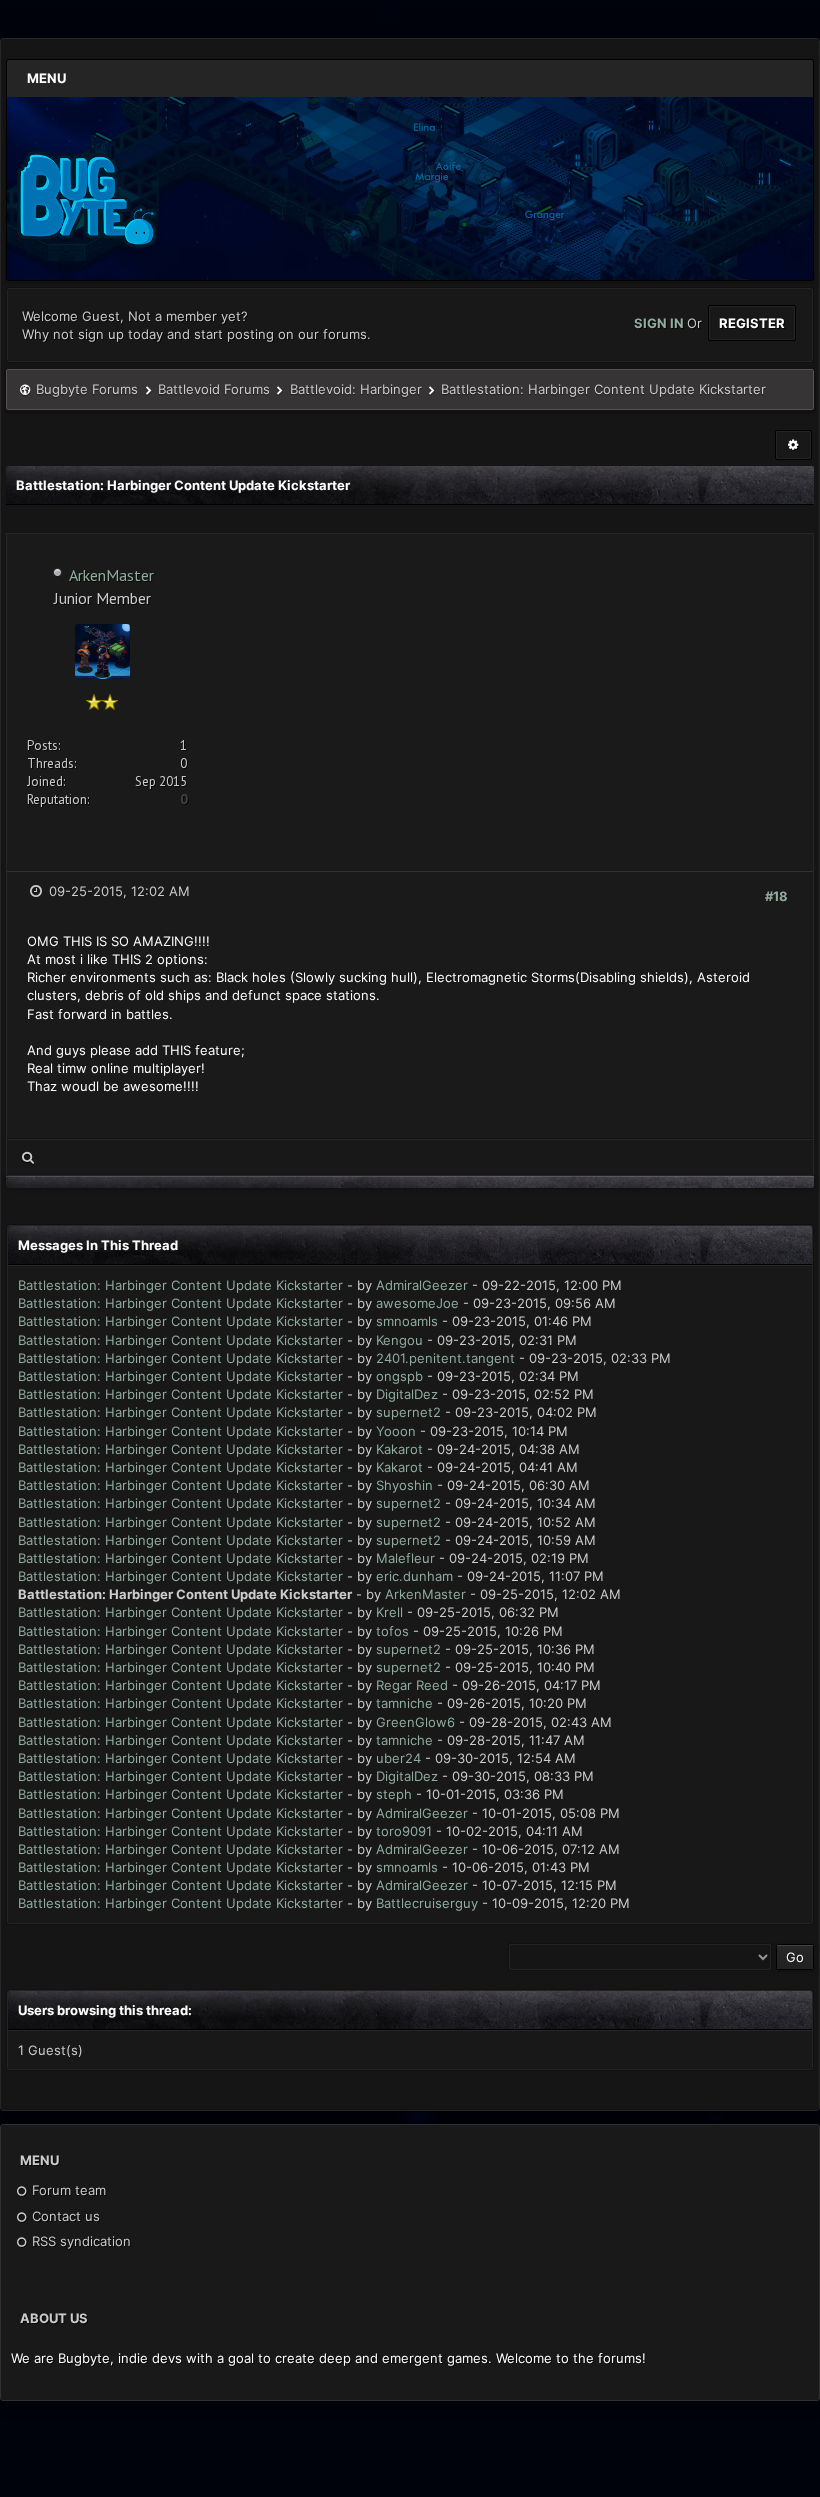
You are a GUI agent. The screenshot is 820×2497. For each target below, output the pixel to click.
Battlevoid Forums (214, 389)
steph (394, 1794)
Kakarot (399, 1449)
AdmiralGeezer (422, 1285)
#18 (776, 896)
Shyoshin (404, 1485)
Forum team (67, 2190)
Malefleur (405, 1558)
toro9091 (404, 1831)
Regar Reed (412, 1685)
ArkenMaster (111, 575)
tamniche (404, 1703)
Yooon (396, 1431)
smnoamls (407, 1321)
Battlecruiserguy (427, 1903)
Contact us (64, 2216)
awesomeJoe (417, 1303)
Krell (389, 1612)
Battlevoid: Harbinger (356, 389)
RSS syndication (79, 2241)
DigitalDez (407, 1394)
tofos (392, 1631)
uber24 (398, 1758)
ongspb (399, 1376)
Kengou (399, 1340)
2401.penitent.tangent (445, 1358)
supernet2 (408, 1412)
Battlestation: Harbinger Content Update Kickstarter (180, 1285)
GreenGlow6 (415, 1722)
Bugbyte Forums (87, 389)
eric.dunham (414, 1576)
